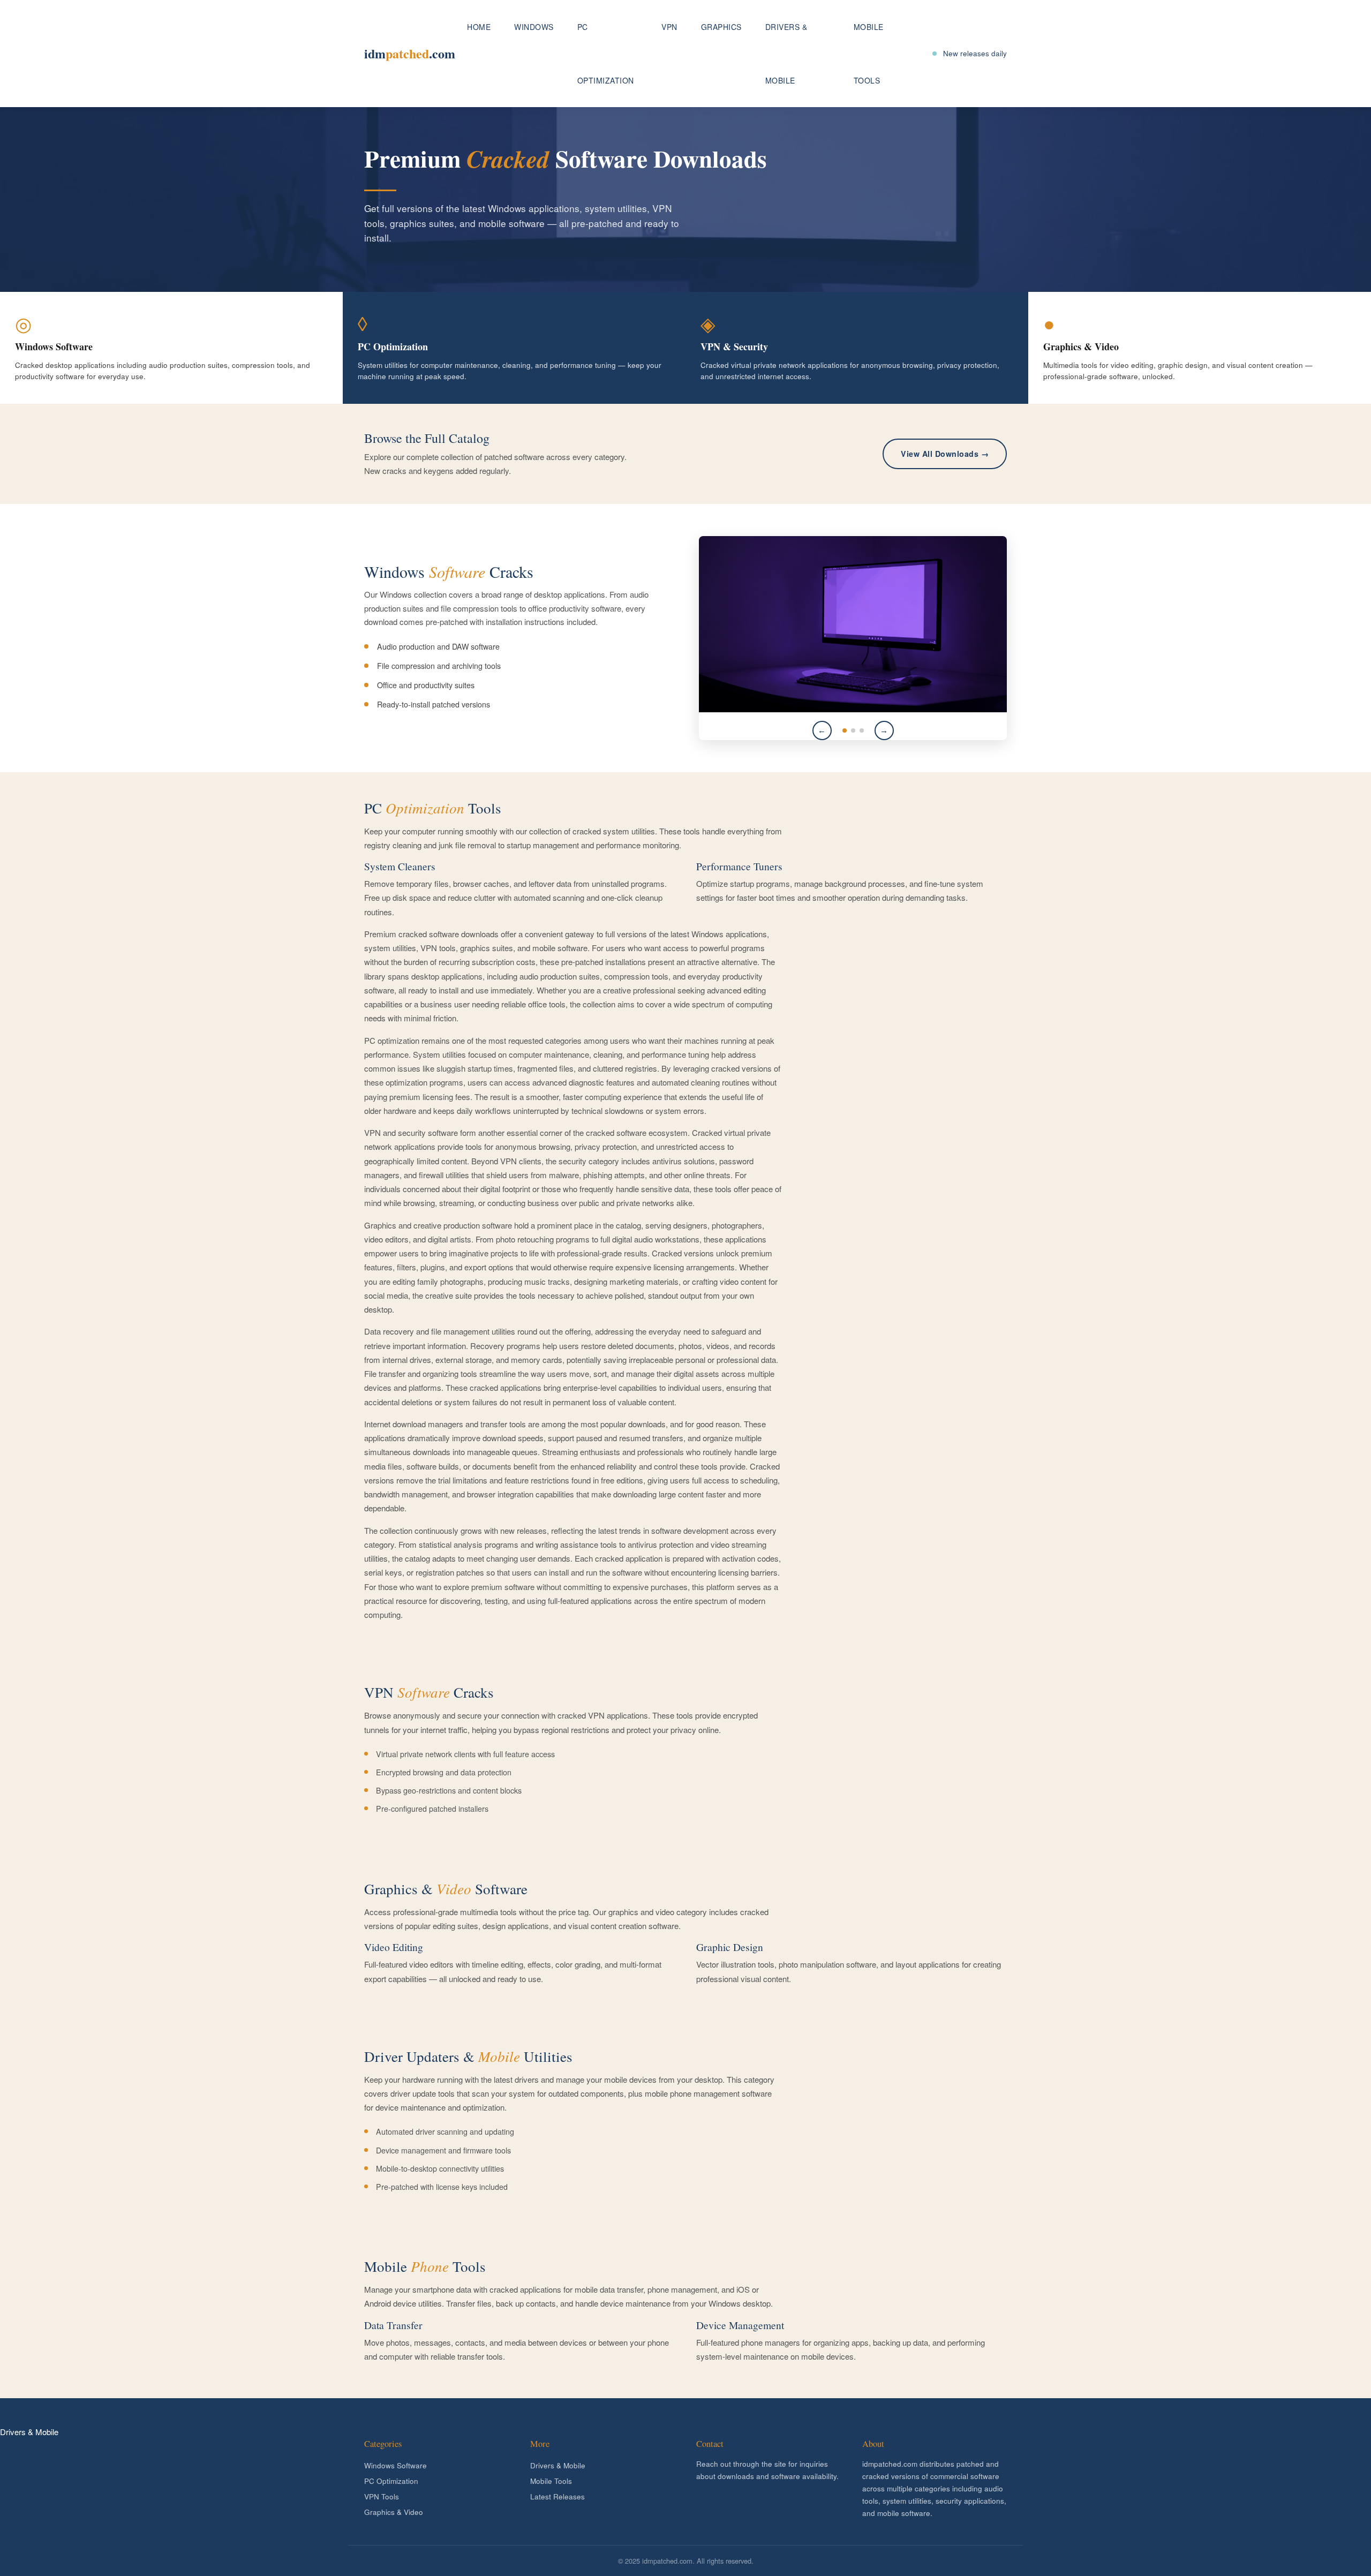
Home (479, 27)
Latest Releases (558, 2496)
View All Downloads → (945, 454)
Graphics (721, 27)
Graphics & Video (394, 2512)
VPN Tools (382, 2496)
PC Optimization (606, 54)
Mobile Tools (869, 54)
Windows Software (396, 2465)
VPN (669, 27)
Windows (534, 27)
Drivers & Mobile (786, 54)
